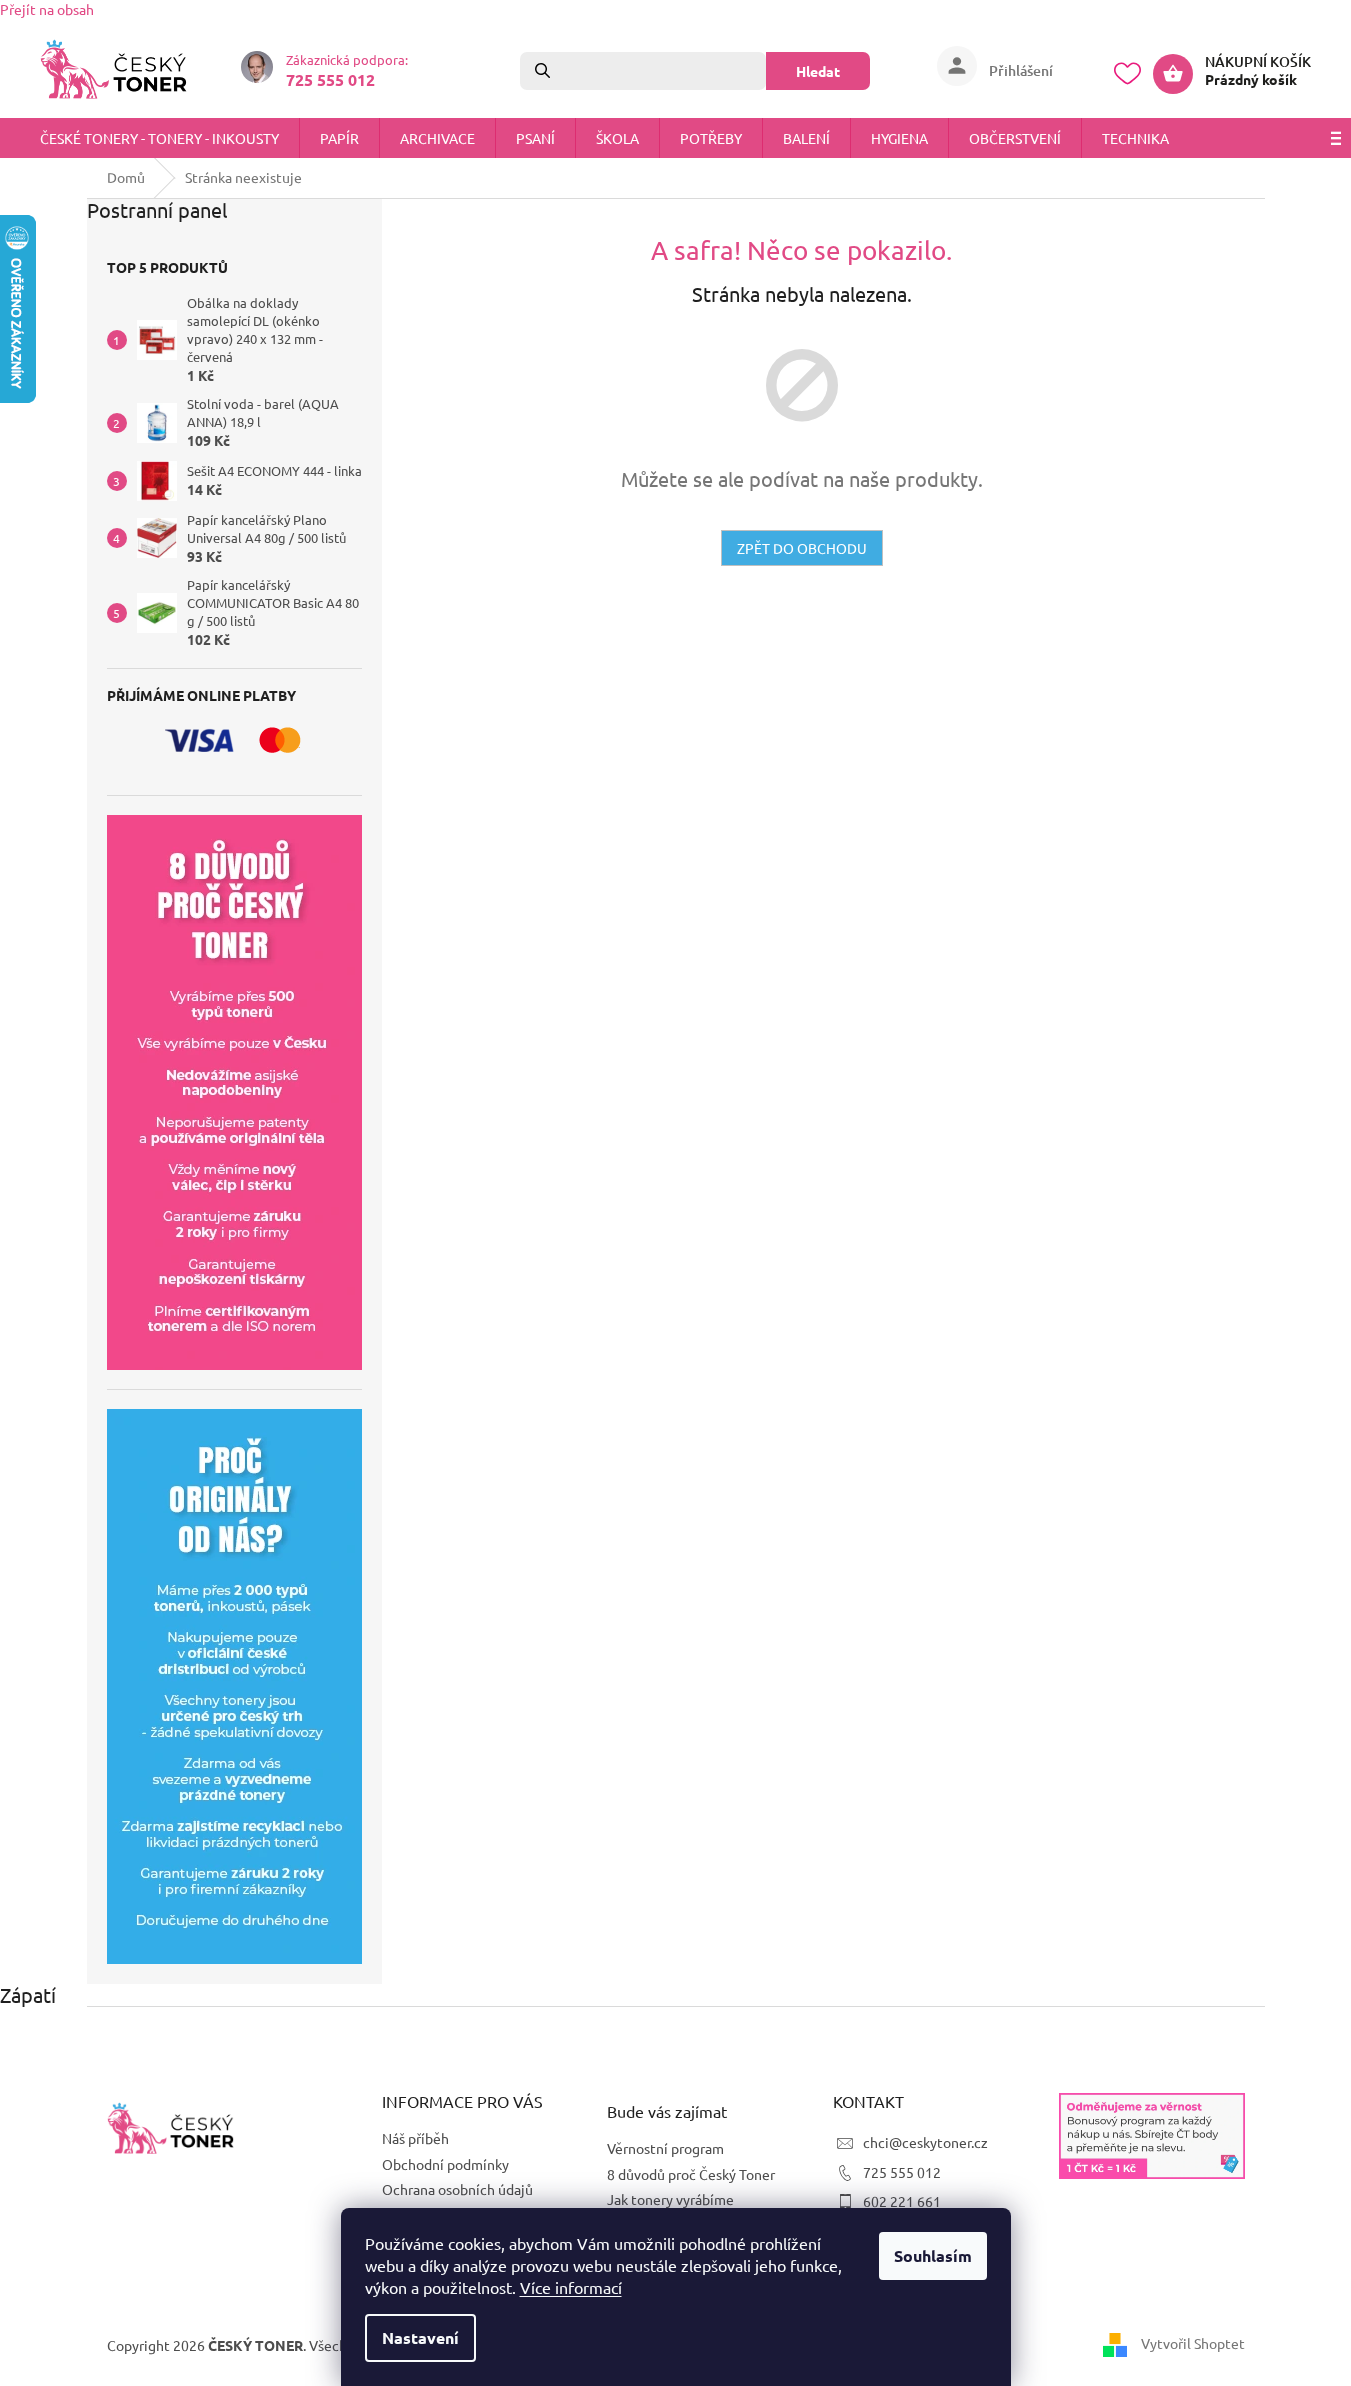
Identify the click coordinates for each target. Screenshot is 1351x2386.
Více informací (571, 2287)
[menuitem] (159, 138)
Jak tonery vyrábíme (670, 2199)
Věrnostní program (665, 2148)
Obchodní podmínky (445, 2164)
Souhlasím (933, 2255)
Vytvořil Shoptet (1193, 2343)
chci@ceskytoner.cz (925, 2142)
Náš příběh (415, 2138)
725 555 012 (902, 2172)
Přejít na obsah (47, 9)
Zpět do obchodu (802, 548)
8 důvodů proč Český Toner (691, 2174)
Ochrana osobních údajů (457, 2189)
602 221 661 (902, 2201)
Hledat (818, 71)
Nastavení (420, 2337)
